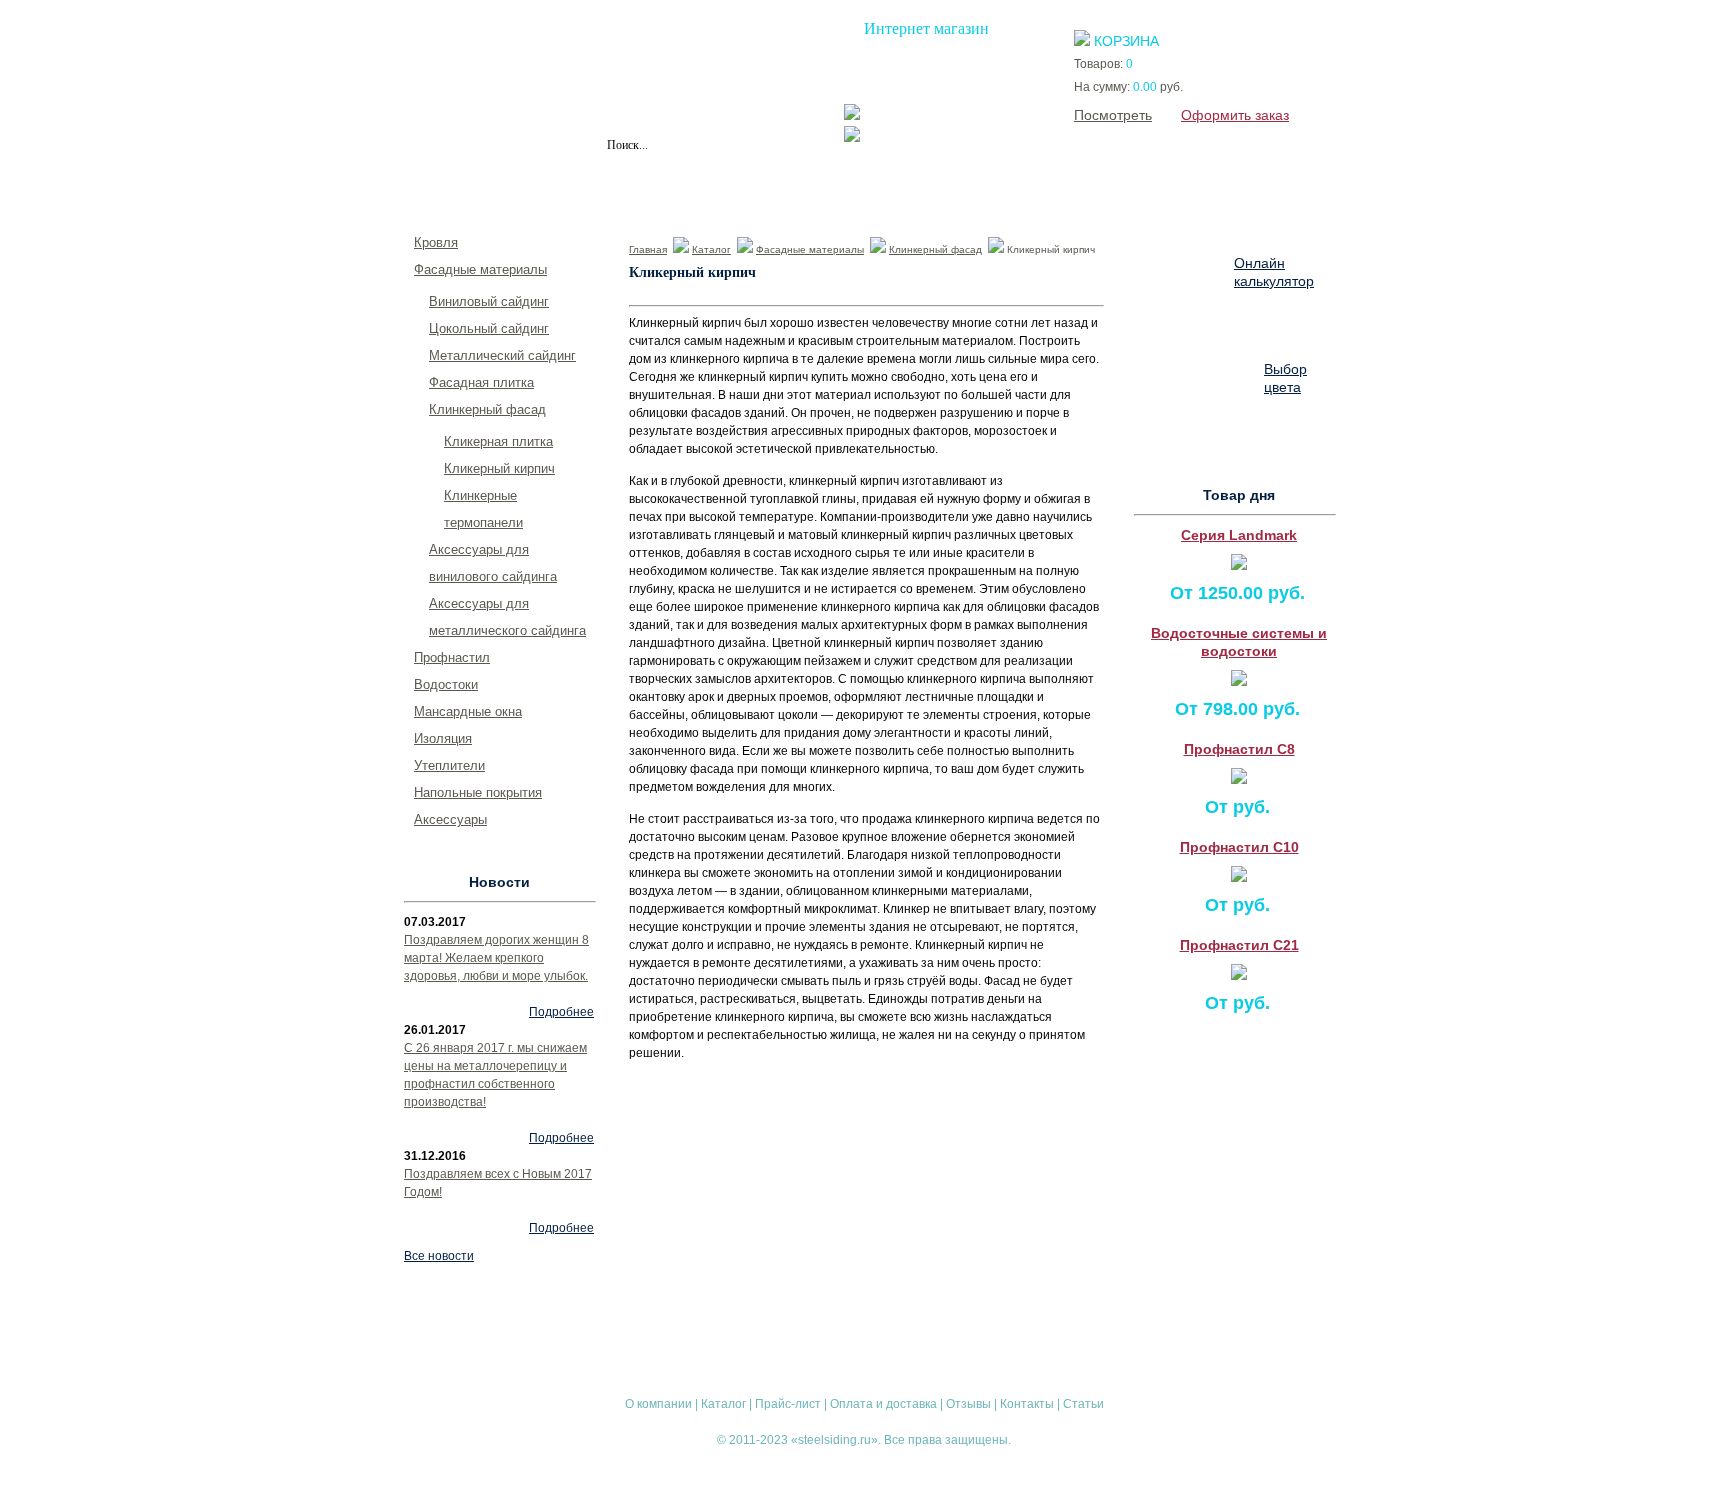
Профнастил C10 (1239, 847)
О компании (436, 185)
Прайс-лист (642, 185)
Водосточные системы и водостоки (1239, 642)
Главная (648, 249)
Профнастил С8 (1239, 749)
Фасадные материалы (810, 249)
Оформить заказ (1235, 115)
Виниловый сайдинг (489, 301)
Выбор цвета (1285, 378)
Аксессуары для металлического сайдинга (507, 617)
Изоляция (443, 738)
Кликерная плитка (498, 441)
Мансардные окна (468, 711)
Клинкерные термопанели (483, 509)
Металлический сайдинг (502, 355)
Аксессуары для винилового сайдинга (493, 563)
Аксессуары (450, 819)
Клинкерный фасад (935, 249)
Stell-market (953, 137)
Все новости (439, 1256)
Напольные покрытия (478, 792)
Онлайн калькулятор (1274, 272)
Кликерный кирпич (499, 468)
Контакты (1002, 185)
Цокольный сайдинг (489, 328)
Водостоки (446, 684)
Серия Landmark (1239, 535)
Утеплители (449, 765)
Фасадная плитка (481, 382)
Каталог (540, 185)
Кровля (436, 242)
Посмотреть (1113, 115)
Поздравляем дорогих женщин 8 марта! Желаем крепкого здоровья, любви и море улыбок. (496, 958)
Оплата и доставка (780, 185)
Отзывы (906, 185)
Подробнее (561, 1012)
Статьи (1095, 185)
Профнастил (452, 657)
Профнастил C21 (1239, 945)
